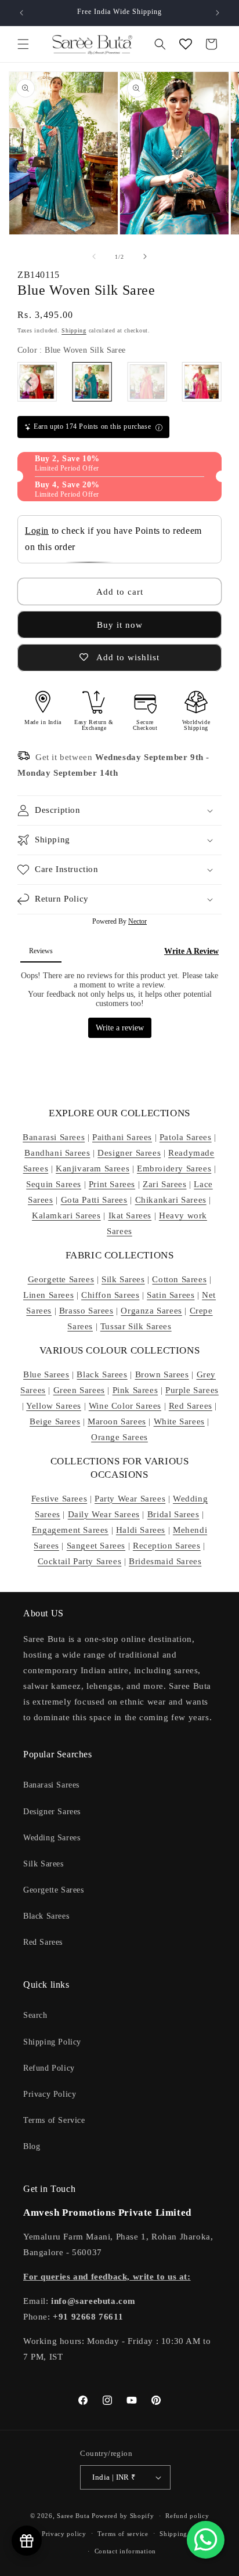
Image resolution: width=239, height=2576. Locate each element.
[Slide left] (94, 256)
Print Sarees (112, 1184)
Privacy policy (64, 2534)
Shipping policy (184, 2534)
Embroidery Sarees (174, 1168)
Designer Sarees (129, 1153)
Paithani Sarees (122, 1137)
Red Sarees (191, 1406)
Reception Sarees (167, 1546)
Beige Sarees (55, 1421)
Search (35, 2015)
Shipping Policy (52, 2042)
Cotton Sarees (179, 1279)
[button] (23, 44)
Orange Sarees (119, 1437)
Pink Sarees (135, 1390)
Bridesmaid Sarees (165, 1561)
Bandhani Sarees (57, 1153)
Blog (32, 2146)
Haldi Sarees (141, 1530)
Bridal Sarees (173, 1514)
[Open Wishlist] (186, 44)
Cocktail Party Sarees (80, 1561)
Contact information (125, 2551)
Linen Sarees (48, 1295)
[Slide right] (145, 256)
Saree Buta (73, 2516)
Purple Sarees (192, 1390)
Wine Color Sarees (125, 1406)
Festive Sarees (59, 1499)
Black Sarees (102, 1374)
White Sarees (179, 1421)
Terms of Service (54, 2120)
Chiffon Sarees (110, 1295)
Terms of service (123, 2534)
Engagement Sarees (70, 1530)
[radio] (92, 382)
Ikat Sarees (130, 1215)
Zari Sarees (165, 1184)
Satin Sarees (171, 1295)
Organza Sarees (151, 1311)
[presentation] (29, 382)
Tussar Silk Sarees (136, 1326)
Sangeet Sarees (96, 1546)
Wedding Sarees (52, 1838)
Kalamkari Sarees (66, 1215)
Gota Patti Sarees (94, 1200)
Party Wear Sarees (130, 1499)
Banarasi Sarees (54, 1137)
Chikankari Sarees (171, 1200)
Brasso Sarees (86, 1311)
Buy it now (120, 625)
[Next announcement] (218, 13)
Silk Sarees (123, 1279)
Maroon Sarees (117, 1421)
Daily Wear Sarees (104, 1514)
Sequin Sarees (54, 1184)
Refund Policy (49, 2068)
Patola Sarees (186, 1137)
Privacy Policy (50, 2094)
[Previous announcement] (21, 13)
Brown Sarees (162, 1374)
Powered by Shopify (123, 2516)
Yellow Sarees (54, 1406)
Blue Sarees (46, 1374)
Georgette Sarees (61, 1279)
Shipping (74, 330)
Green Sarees (79, 1390)
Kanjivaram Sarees (93, 1168)
